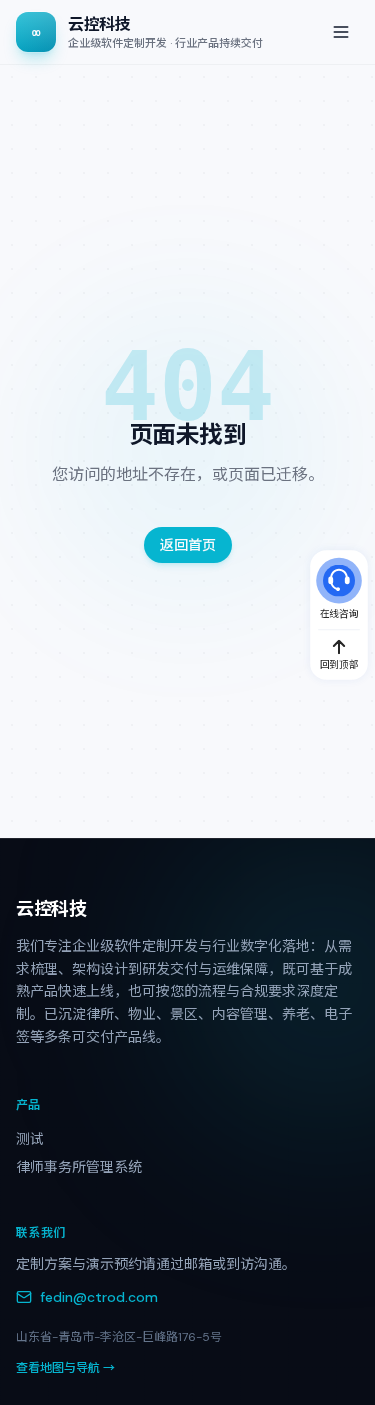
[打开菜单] (341, 32)
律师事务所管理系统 (79, 1167)
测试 (30, 1139)
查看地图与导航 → (65, 1368)
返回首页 (188, 545)
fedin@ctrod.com (99, 1297)
